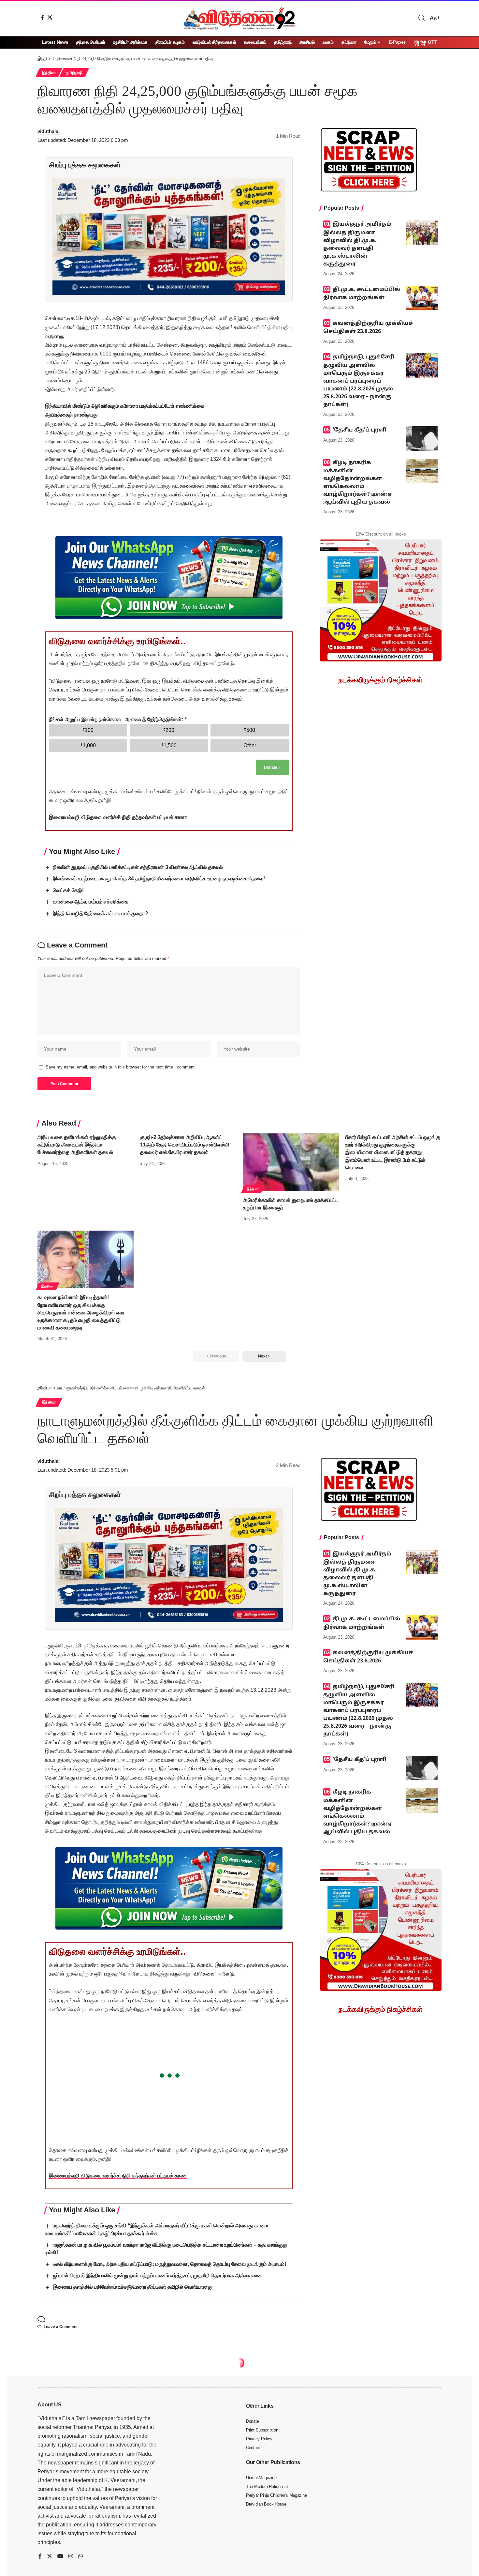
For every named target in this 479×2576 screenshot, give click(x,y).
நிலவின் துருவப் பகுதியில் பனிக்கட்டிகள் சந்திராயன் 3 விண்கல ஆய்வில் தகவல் (138, 867)
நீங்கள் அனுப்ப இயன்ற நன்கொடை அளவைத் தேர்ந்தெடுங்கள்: (118, 719)
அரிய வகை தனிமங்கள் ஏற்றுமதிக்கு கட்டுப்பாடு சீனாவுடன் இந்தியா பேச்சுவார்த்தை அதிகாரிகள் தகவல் (77, 1145)
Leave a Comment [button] (61, 2327)
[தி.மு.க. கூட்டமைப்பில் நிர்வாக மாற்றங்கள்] (422, 298)
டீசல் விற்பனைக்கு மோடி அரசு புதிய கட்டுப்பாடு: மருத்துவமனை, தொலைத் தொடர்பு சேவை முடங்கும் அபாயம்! (169, 2264)
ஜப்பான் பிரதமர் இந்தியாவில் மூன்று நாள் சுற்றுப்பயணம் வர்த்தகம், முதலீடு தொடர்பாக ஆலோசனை (157, 2275)
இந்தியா (49, 73)
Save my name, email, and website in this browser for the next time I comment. (121, 1067)
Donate (272, 767)
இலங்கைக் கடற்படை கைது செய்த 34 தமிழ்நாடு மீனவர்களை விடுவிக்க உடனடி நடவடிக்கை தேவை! (159, 879)
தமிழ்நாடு (74, 73)
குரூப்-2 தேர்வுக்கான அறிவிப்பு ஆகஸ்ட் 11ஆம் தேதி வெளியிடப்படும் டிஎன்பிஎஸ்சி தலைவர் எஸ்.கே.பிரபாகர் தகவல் (185, 1145)
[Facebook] (42, 17)
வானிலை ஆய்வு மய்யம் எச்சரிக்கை (91, 902)
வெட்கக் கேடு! (68, 890)
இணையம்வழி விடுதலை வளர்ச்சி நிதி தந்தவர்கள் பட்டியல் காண (118, 817)
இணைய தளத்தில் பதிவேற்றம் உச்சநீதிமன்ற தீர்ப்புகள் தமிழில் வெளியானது (133, 2287)
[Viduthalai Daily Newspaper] (239, 18)
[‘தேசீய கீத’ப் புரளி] (422, 439)
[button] (422, 18)
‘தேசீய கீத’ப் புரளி (360, 430)
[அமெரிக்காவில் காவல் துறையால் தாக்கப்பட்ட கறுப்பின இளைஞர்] (291, 1162)
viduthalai (49, 131)
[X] (50, 17)
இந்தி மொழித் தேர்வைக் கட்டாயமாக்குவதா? (101, 913)
